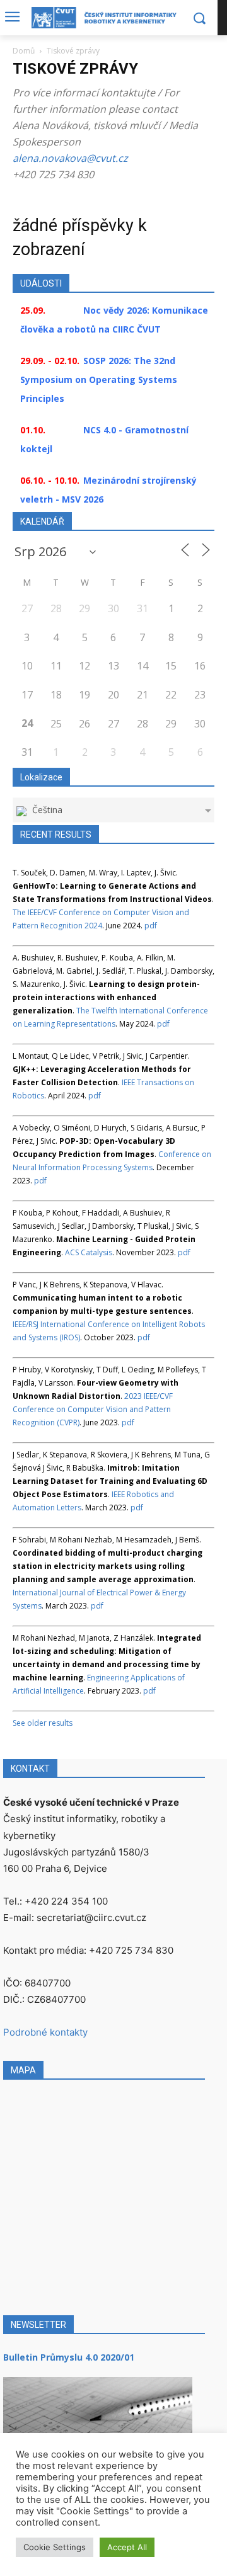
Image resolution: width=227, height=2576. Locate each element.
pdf (151, 926)
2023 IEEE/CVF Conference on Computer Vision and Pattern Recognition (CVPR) (93, 1409)
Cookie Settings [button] (55, 2547)
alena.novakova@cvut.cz (70, 158)
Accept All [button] (127, 2547)
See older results (43, 1723)
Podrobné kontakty (45, 2032)
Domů (24, 51)
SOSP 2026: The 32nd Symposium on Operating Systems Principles (99, 379)
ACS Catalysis (89, 1252)
